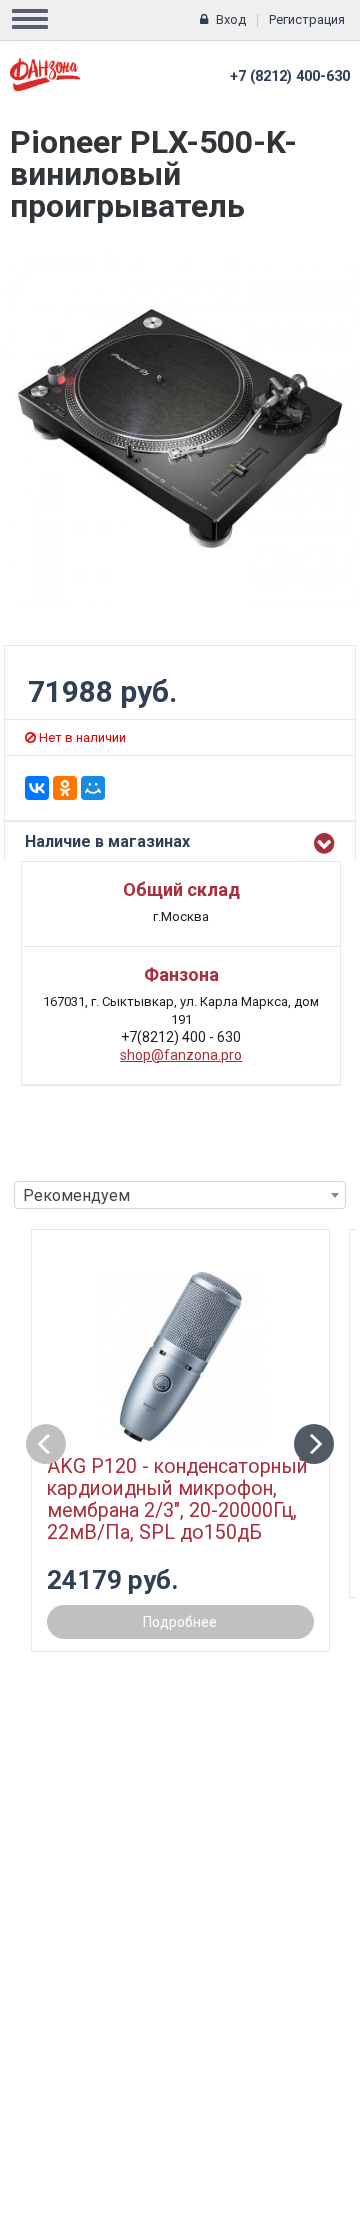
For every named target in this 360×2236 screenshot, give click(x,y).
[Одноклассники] (65, 788)
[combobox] (180, 1195)
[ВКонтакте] (37, 788)
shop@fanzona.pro (181, 1055)
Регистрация (307, 19)
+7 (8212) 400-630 (290, 76)
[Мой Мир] (93, 788)
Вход (231, 19)
